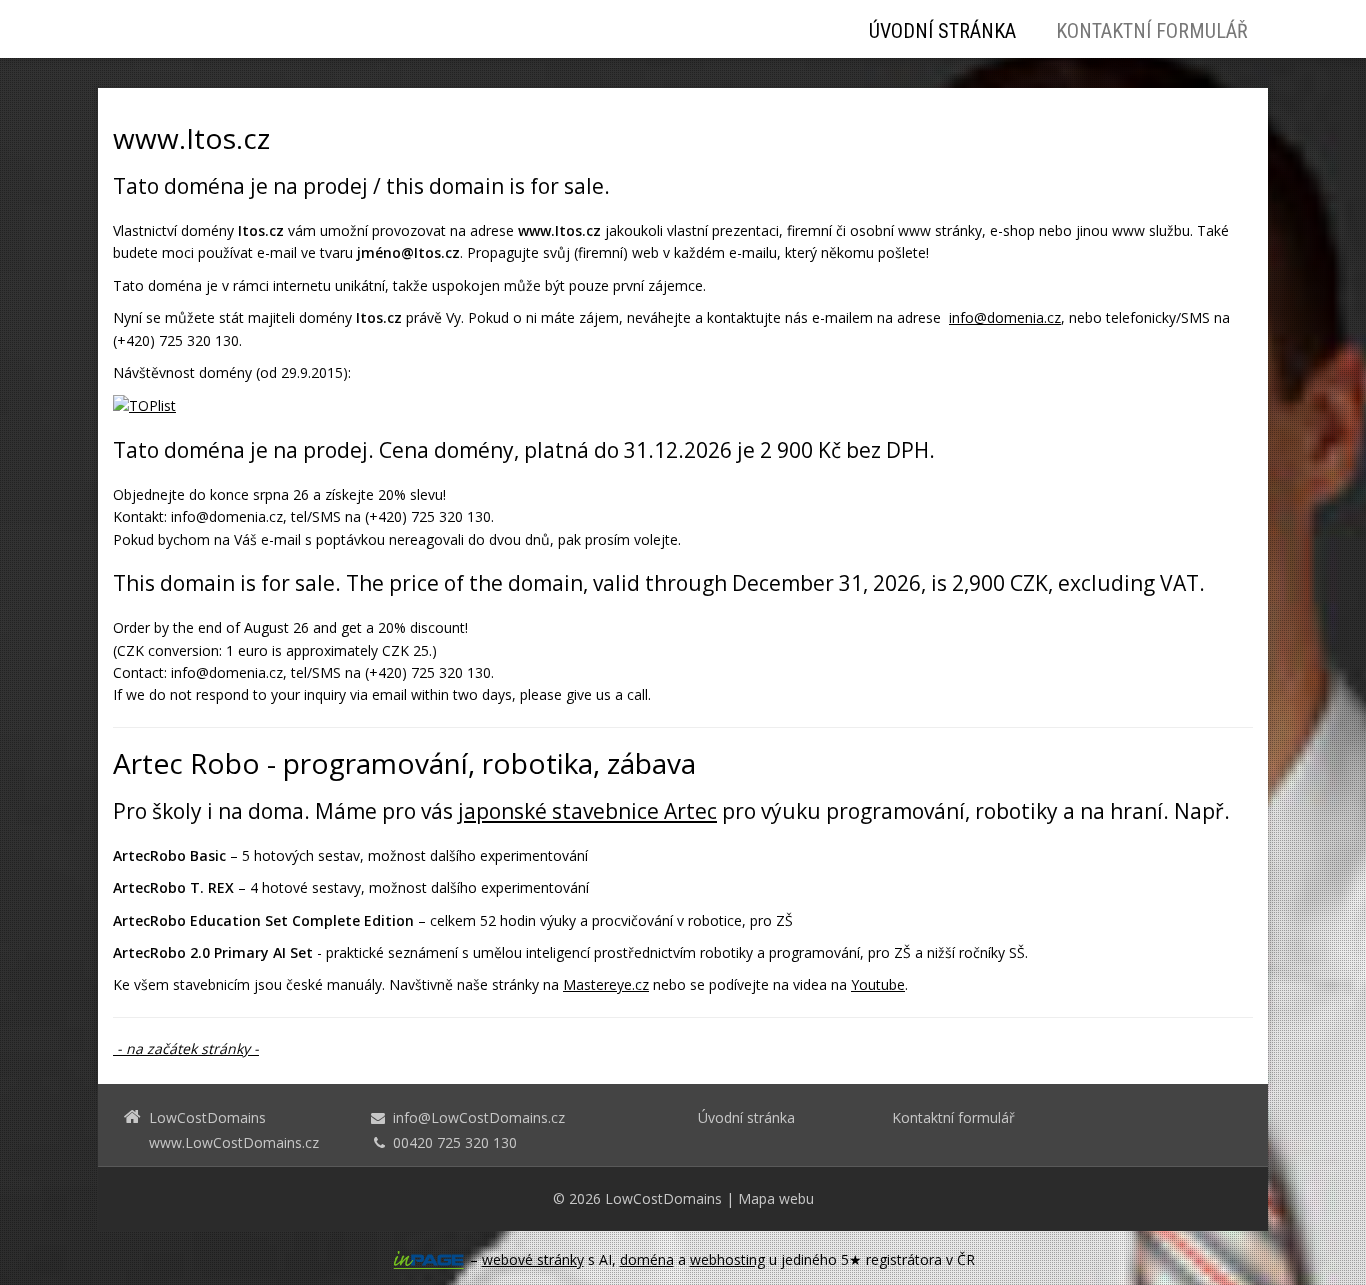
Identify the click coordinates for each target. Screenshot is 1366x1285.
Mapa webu (776, 1198)
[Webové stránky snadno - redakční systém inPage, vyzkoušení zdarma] (429, 1260)
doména (647, 1259)
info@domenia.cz (1005, 317)
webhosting (727, 1259)
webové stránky (533, 1259)
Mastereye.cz (606, 984)
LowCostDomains (663, 1198)
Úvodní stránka (942, 31)
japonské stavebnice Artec (587, 811)
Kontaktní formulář (1152, 31)
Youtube (878, 984)
